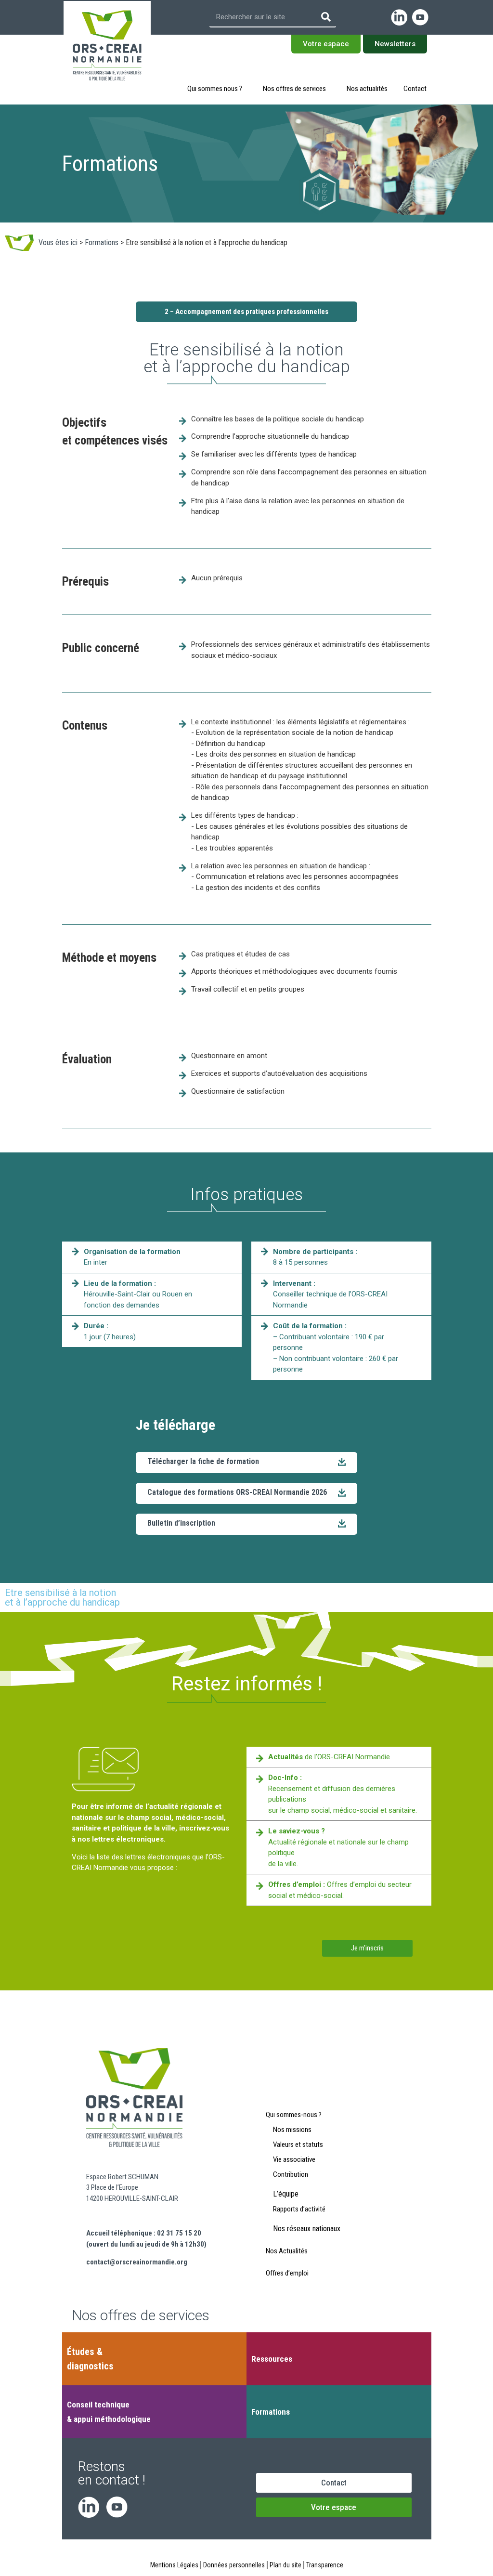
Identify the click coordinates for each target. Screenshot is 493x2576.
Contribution (291, 2174)
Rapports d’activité (299, 2209)
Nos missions (292, 2130)
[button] (246, 1524)
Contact (415, 89)
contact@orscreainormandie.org (137, 2262)
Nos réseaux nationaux (307, 2229)
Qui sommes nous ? (215, 89)
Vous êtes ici (58, 242)
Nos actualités (367, 89)
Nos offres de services (294, 89)
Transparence (325, 2565)
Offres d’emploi (287, 2273)
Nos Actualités (287, 2251)
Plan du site (285, 2565)
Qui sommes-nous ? (294, 2115)
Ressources (272, 2359)
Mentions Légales (174, 2565)
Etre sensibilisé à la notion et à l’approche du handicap (62, 1597)
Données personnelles (234, 2565)
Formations (102, 242)
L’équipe (286, 2194)
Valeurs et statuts (298, 2144)
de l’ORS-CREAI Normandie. (330, 1757)
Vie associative (294, 2159)
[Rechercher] (326, 17)
